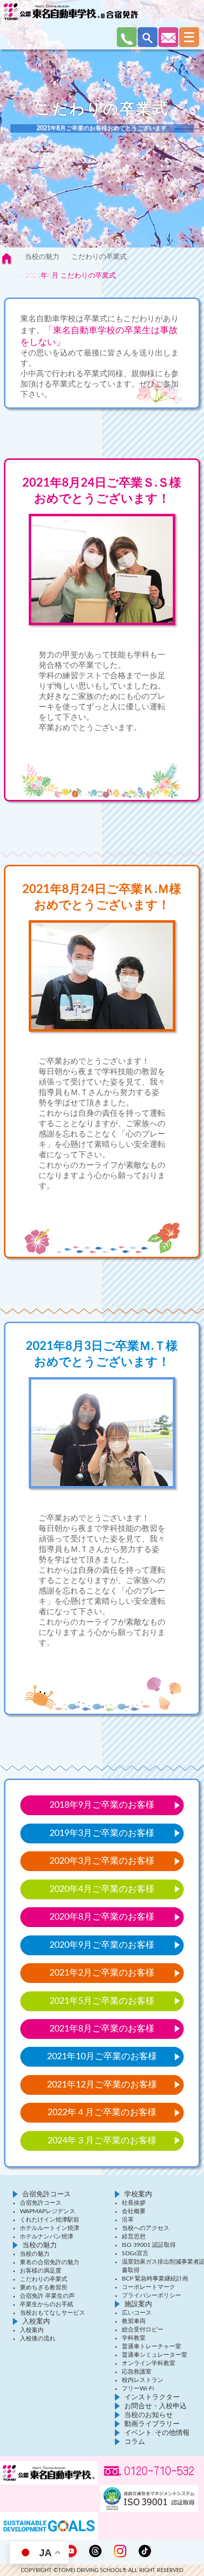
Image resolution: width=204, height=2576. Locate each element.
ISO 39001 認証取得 (149, 2245)
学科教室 (134, 2338)
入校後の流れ (38, 2338)
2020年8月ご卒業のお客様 (102, 1917)
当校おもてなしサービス (52, 2313)
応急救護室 (137, 2372)
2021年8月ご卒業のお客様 (102, 2029)
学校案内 (138, 2194)
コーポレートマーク (149, 2287)
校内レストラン (143, 2380)
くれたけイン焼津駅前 (50, 2220)
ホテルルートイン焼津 (50, 2228)
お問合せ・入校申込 (155, 2406)
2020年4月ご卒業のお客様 (102, 1889)
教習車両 (134, 2321)
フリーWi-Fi (138, 2388)
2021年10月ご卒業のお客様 (102, 2057)
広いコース (137, 2313)
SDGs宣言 (135, 2253)
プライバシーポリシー (152, 2295)
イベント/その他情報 (157, 2433)
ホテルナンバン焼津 (47, 2236)
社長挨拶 (134, 2203)
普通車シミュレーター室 (154, 2355)
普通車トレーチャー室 (152, 2346)
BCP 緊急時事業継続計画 (155, 2279)
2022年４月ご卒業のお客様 (102, 2113)
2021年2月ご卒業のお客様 (102, 1973)
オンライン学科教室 (149, 2363)
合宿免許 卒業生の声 (47, 2296)
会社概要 (134, 2211)
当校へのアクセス (146, 2228)
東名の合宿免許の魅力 (50, 2262)
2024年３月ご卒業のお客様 (102, 2141)
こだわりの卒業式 (99, 257)
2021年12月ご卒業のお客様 (102, 2085)
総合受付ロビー (143, 2329)
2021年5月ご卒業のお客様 (102, 2001)
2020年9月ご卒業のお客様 (102, 1945)
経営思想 (134, 2236)
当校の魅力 (42, 257)
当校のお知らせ (149, 2415)
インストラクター (152, 2397)
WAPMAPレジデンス (48, 2211)
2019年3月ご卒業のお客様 (102, 1833)
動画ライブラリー (152, 2424)
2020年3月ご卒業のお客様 (102, 1861)
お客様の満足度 (41, 2271)
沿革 (128, 2220)
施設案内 (138, 2304)
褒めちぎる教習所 (44, 2287)
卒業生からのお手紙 (47, 2304)
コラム (135, 2442)
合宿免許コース (47, 2194)
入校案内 (36, 2322)
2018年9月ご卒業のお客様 (102, 1805)
